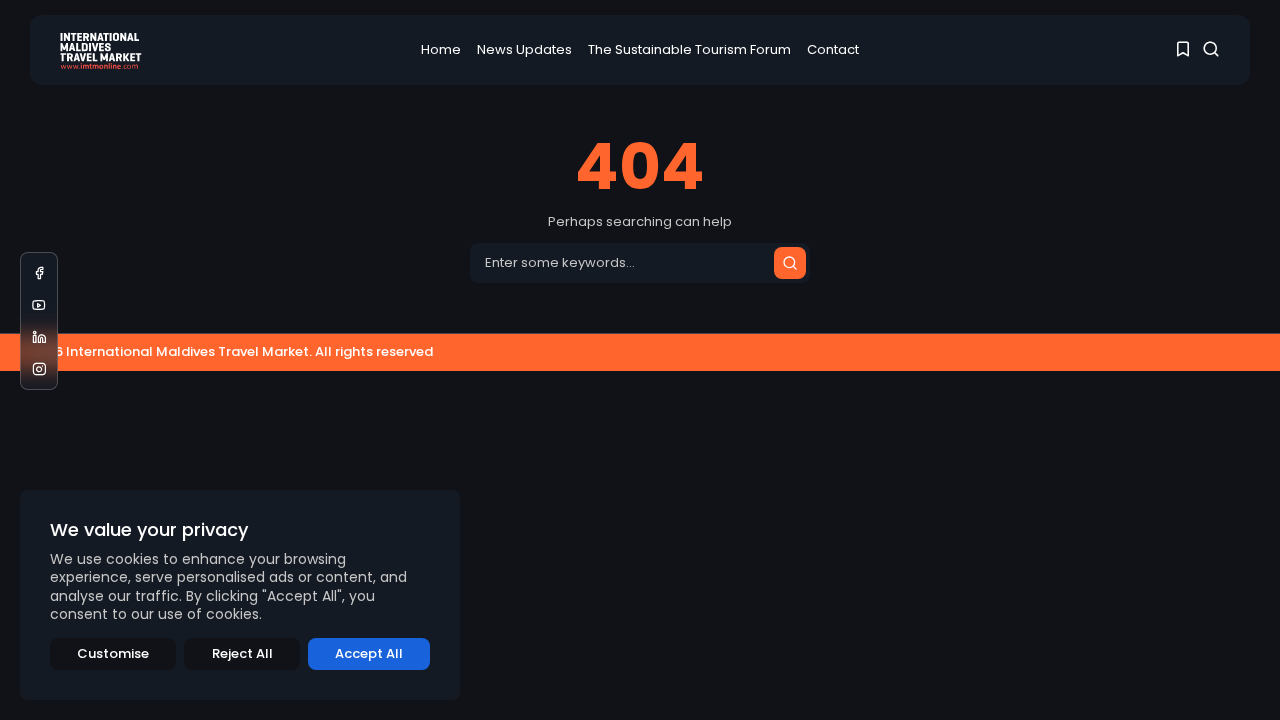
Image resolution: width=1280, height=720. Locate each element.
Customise (113, 653)
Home (441, 49)
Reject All (242, 653)
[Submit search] (790, 263)
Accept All (369, 653)
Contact (833, 49)
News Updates (524, 49)
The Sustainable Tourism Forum (689, 49)
